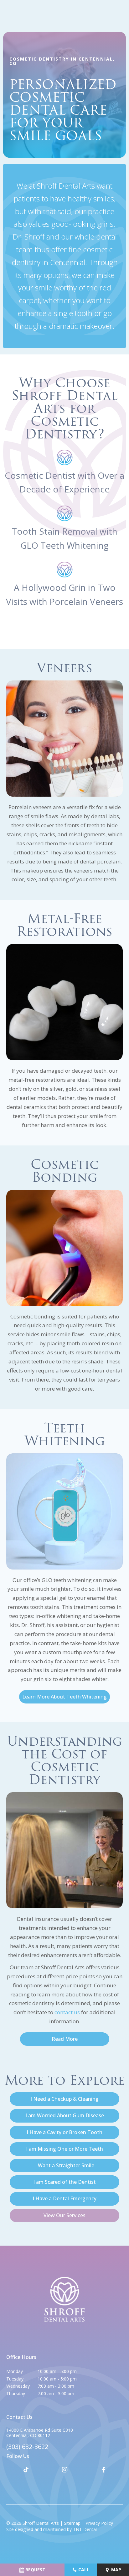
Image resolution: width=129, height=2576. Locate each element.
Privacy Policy (99, 2523)
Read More (65, 2039)
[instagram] (64, 2470)
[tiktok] (26, 2470)
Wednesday (18, 2386)
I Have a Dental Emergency (64, 2198)
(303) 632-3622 (27, 2447)
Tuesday (15, 2379)
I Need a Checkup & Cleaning (64, 2099)
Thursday (16, 2393)
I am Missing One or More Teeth (64, 2149)
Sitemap (72, 2523)
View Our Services (64, 2215)
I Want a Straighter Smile (65, 2165)
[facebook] (103, 2470)
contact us (67, 2012)
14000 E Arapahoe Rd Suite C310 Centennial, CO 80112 (40, 2433)
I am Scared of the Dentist (64, 2182)
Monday (15, 2371)
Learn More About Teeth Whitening (64, 1697)
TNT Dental (85, 2529)
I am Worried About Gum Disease (65, 2115)
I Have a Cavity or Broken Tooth (64, 2132)
